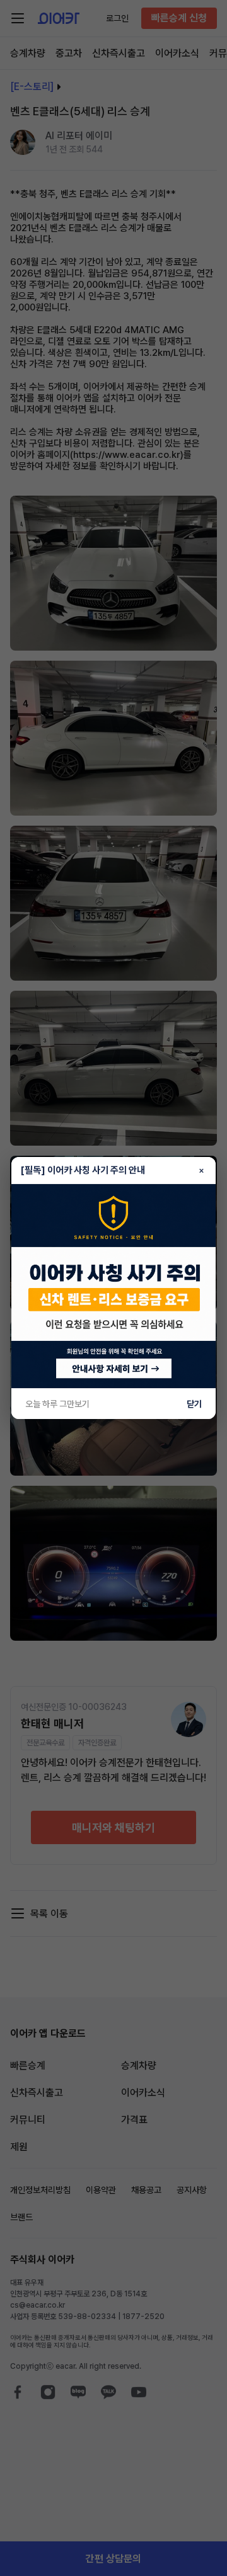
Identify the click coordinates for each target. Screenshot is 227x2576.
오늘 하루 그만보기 (57, 1404)
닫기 (194, 1404)
